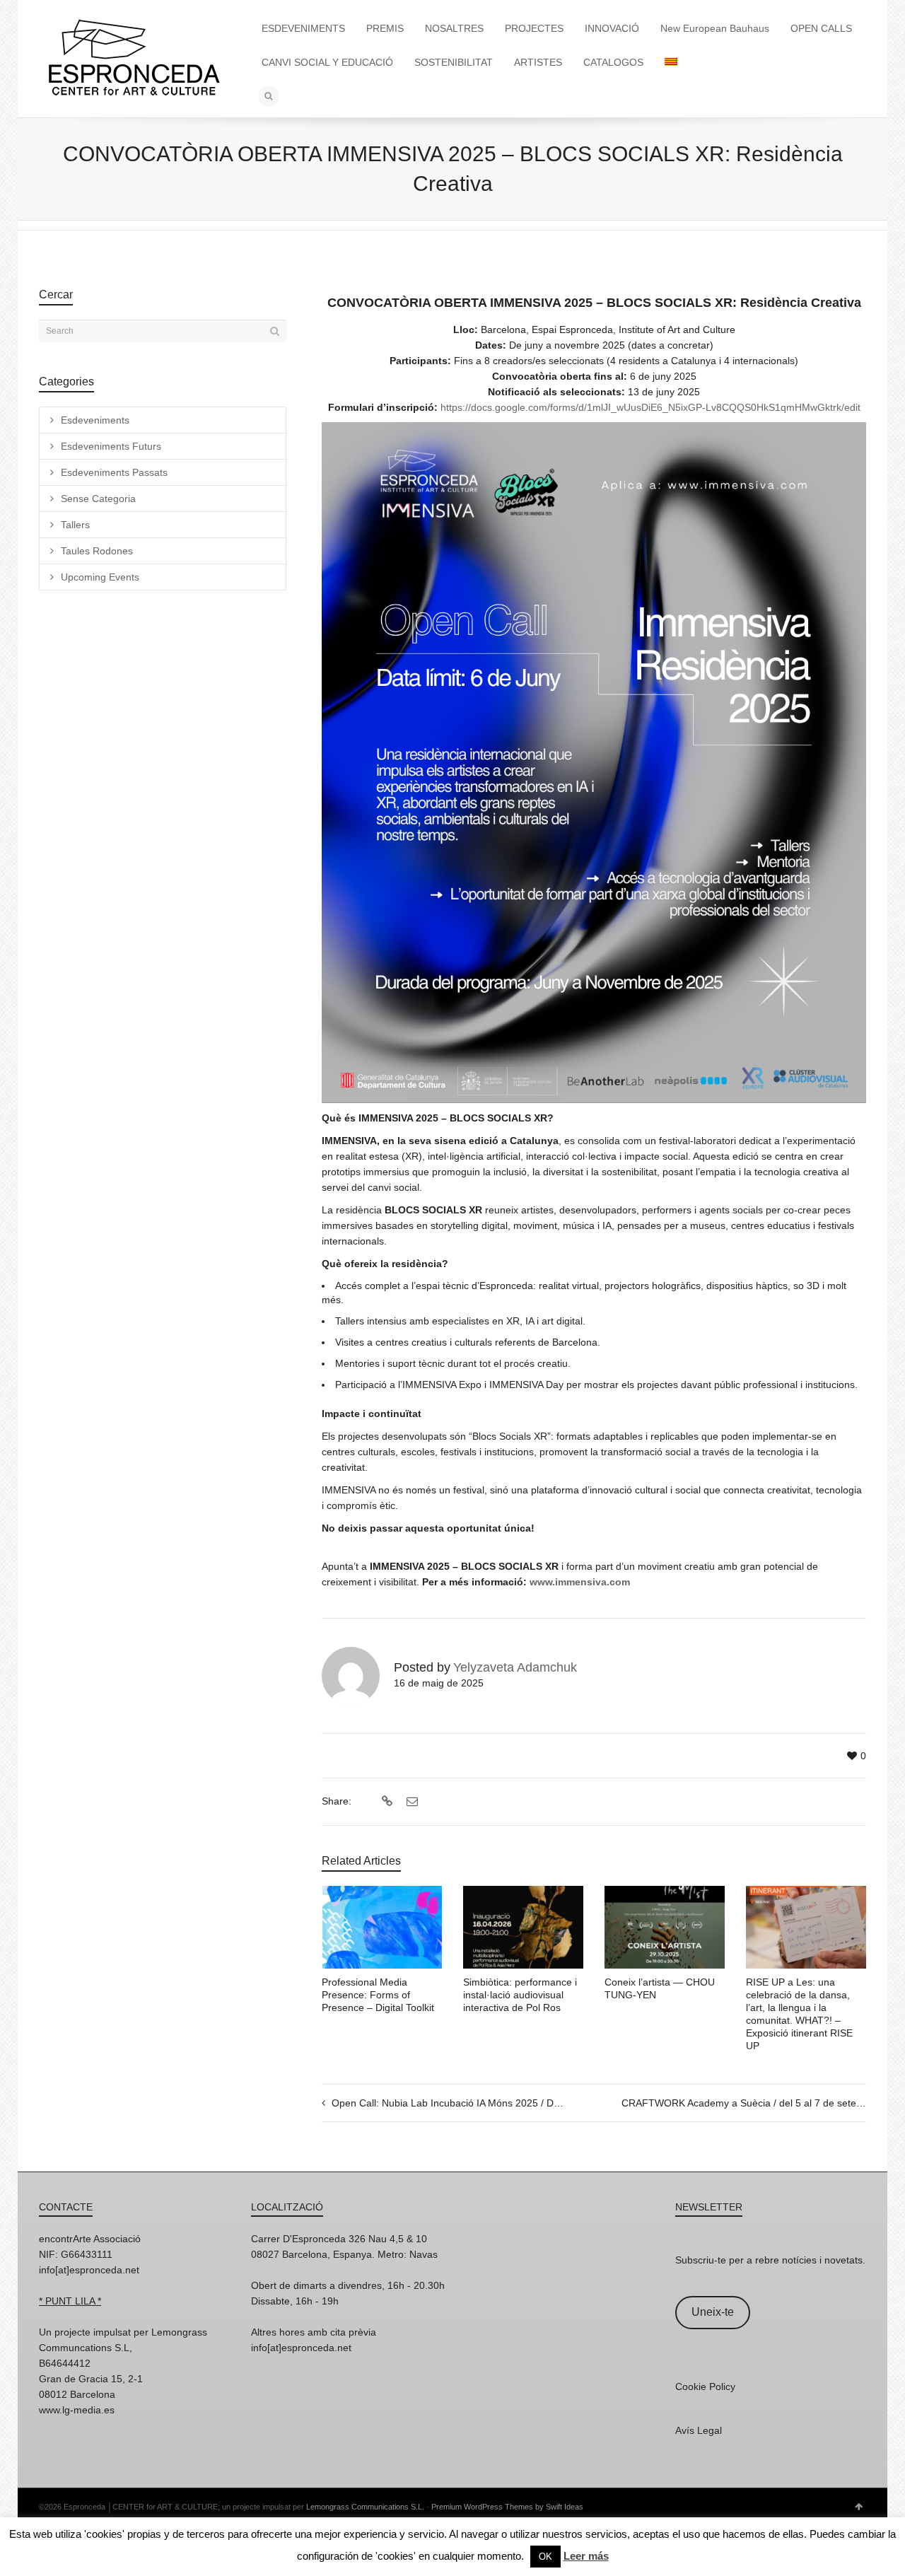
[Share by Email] (410, 1802)
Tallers (75, 525)
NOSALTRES (454, 28)
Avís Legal (699, 2430)
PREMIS (385, 28)
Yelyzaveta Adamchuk (515, 1667)
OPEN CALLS (821, 28)
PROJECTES (534, 28)
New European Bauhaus (715, 28)
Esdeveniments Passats (114, 472)
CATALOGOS (613, 62)
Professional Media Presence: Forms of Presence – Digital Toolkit (378, 1995)
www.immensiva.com (578, 1582)
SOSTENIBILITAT (454, 62)
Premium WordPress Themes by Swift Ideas (507, 2507)
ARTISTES (538, 62)
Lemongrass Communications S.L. (365, 2507)
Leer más (586, 2556)
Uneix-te (713, 2312)
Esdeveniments (95, 420)
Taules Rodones (97, 551)
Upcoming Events (100, 577)
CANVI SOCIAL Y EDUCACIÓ (327, 62)
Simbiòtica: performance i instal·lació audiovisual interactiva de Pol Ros (520, 1995)
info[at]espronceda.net (89, 2270)
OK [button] (545, 2557)
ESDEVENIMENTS (303, 28)
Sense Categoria (98, 499)
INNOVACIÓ (612, 28)
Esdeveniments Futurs (111, 446)
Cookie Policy (705, 2386)
